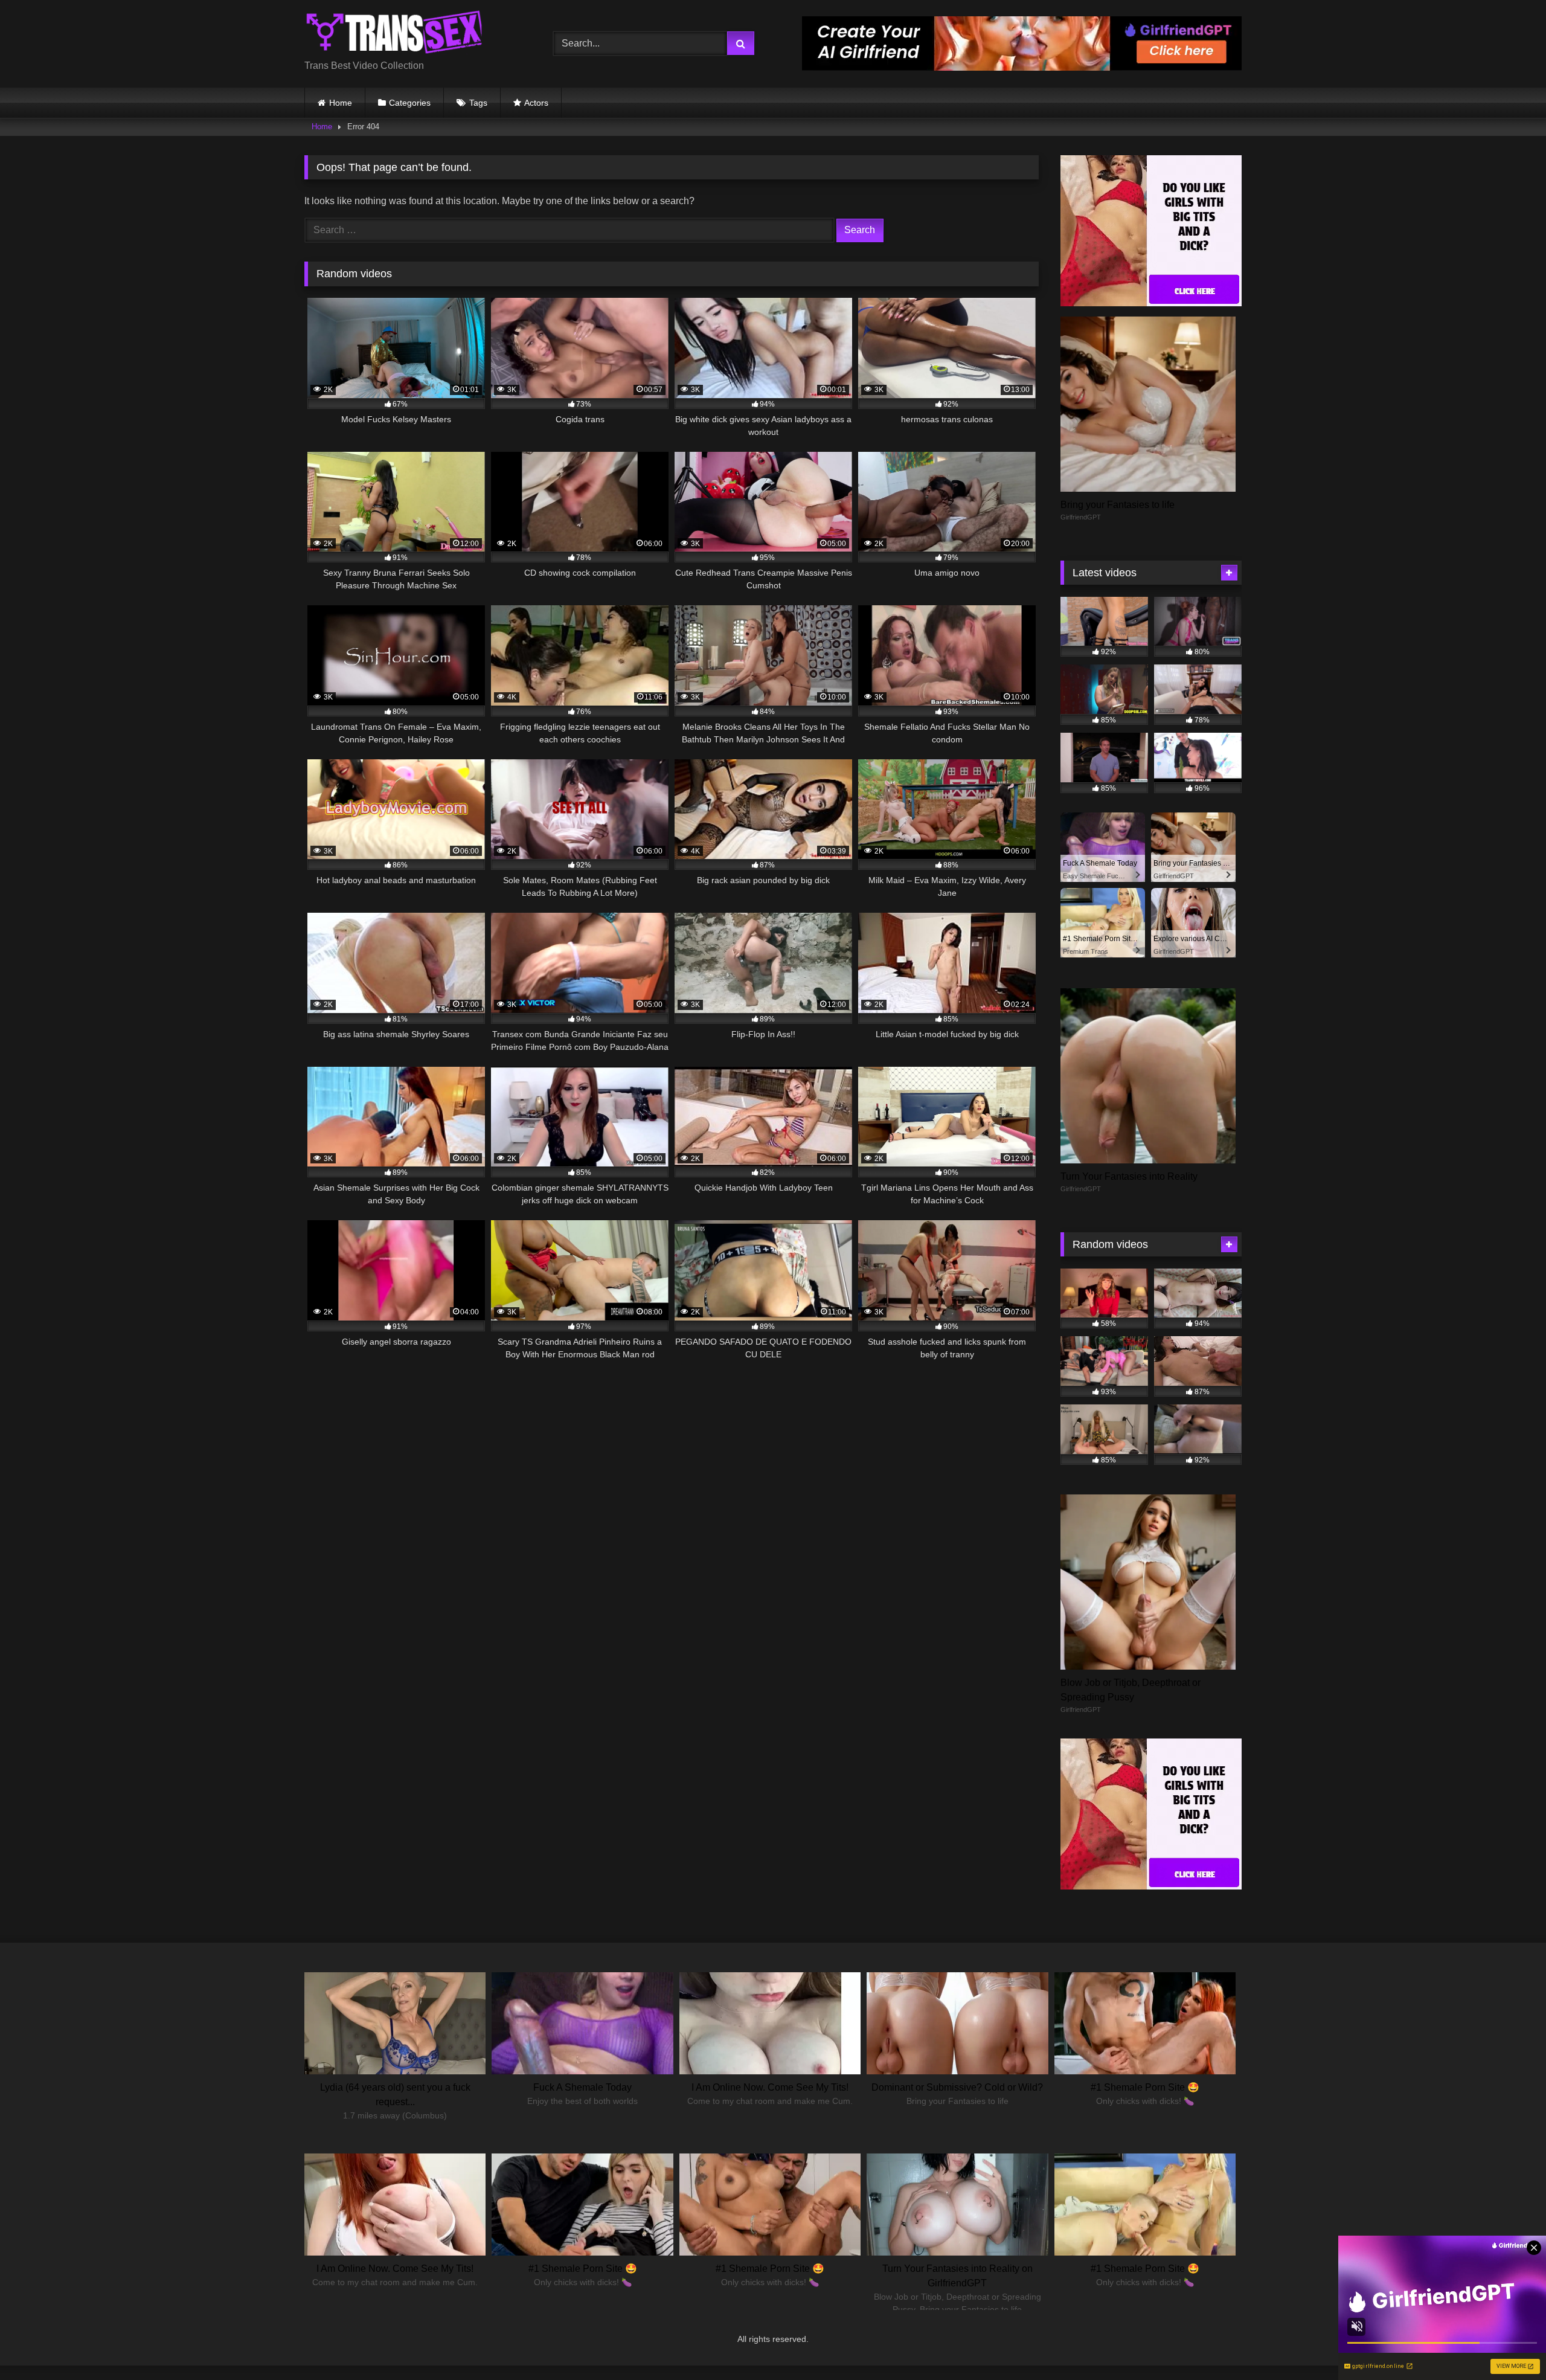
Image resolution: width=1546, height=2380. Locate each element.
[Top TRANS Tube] (395, 34)
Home (341, 103)
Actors (536, 103)
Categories (410, 103)
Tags (478, 103)
